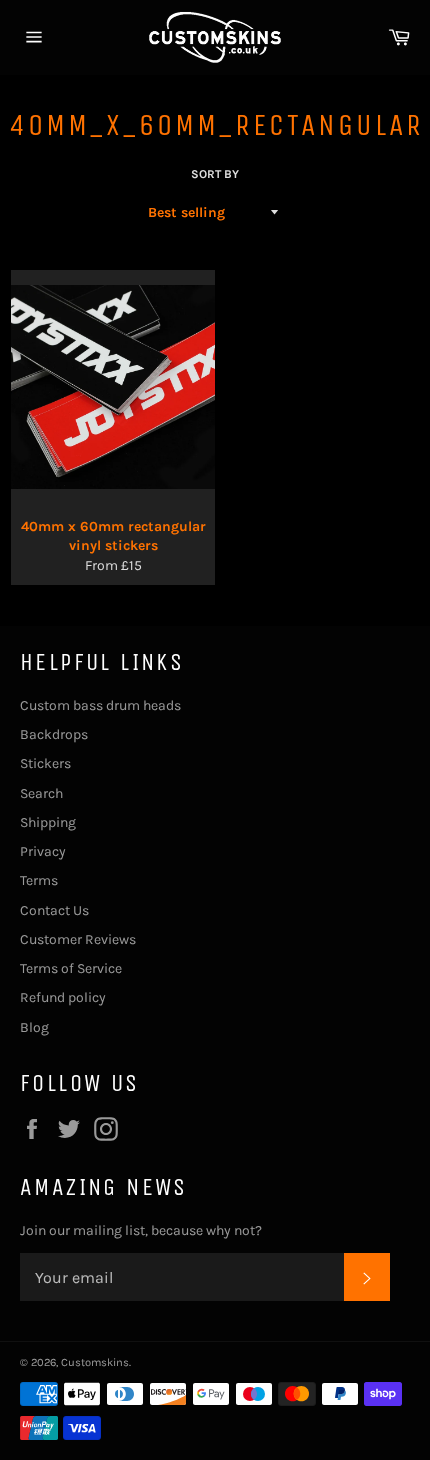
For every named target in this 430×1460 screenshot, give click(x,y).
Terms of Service (71, 968)
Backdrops (54, 734)
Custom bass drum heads (100, 705)
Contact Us (54, 910)
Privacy (43, 851)
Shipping (48, 822)
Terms (39, 880)
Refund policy (63, 997)
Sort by (215, 174)
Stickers (45, 763)
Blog (34, 1027)
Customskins (95, 1362)
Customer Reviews (78, 939)
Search (41, 793)
